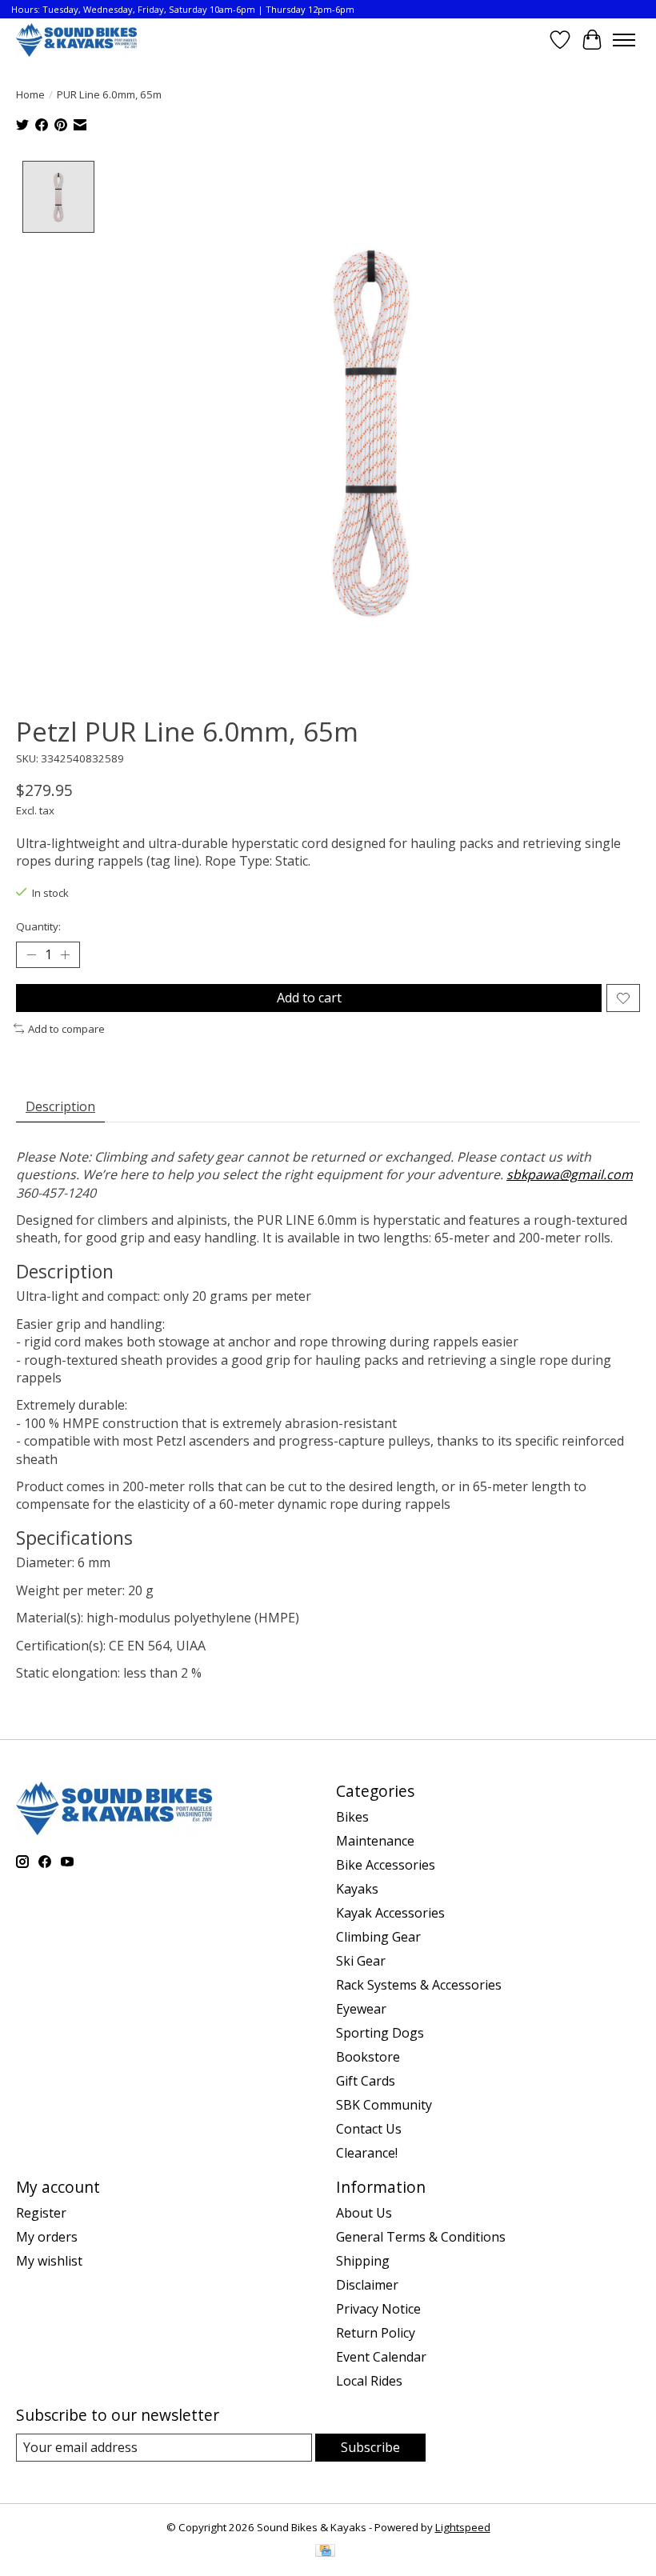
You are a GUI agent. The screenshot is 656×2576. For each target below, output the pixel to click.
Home (30, 94)
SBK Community (384, 2105)
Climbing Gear (378, 1937)
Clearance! (367, 2153)
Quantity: (38, 926)
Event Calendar (381, 2357)
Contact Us (369, 2129)
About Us (364, 2213)
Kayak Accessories (390, 1913)
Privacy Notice (378, 2309)
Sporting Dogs (380, 2033)
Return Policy (376, 2333)
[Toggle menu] (624, 40)
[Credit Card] (325, 2552)
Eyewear (361, 2009)
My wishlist (49, 2261)
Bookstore (368, 2057)
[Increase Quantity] (65, 955)
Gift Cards (366, 2081)
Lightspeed (463, 2527)
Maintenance (375, 1841)
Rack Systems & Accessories (419, 1985)
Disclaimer (367, 2285)
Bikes (352, 1817)
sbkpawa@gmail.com (570, 1174)
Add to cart (309, 998)
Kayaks (357, 1889)
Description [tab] (60, 1106)
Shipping (363, 2261)
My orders (47, 2237)
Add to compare (66, 1029)
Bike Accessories (386, 1865)
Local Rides (369, 2381)
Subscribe (370, 2447)
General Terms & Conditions (421, 2237)
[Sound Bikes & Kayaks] (76, 40)
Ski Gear (361, 1961)
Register (41, 2213)
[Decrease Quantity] (31, 955)
